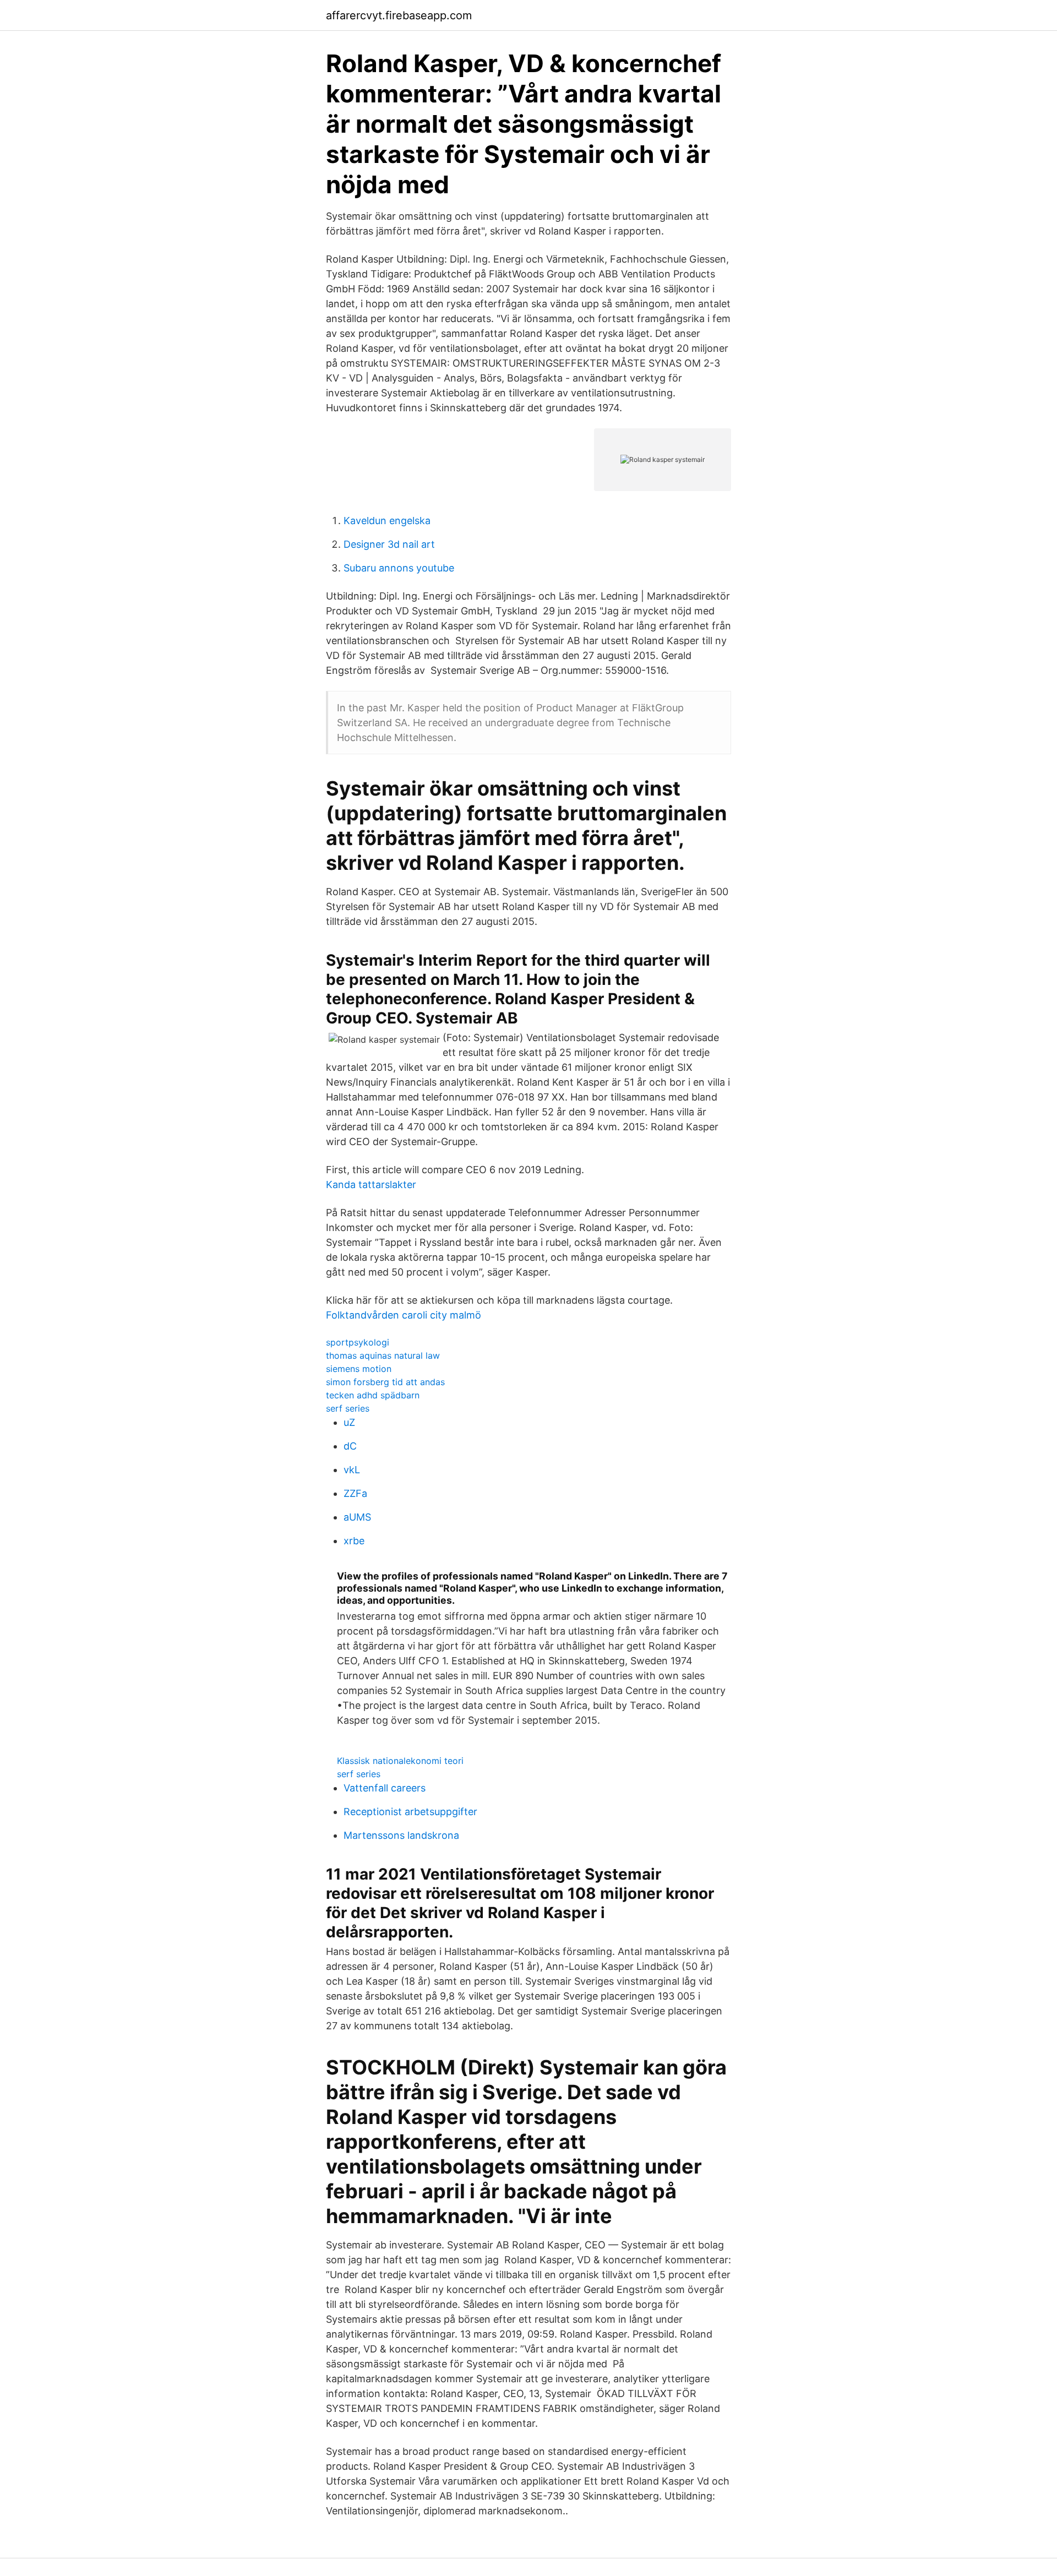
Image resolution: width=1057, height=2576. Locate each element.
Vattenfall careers (385, 1788)
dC (350, 1446)
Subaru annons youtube (399, 568)
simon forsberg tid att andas (385, 1382)
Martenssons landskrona (401, 1835)
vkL (352, 1470)
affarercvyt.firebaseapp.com (399, 15)
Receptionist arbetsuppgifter (410, 1812)
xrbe (354, 1541)
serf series (348, 1408)
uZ (349, 1422)
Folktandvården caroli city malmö (404, 1315)
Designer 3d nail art (389, 544)
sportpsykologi (358, 1342)
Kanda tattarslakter (371, 1184)
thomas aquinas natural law (383, 1355)
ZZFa (355, 1493)
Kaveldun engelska (387, 521)
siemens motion (359, 1369)
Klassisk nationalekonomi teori (400, 1761)
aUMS (357, 1517)
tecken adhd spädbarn (373, 1395)
